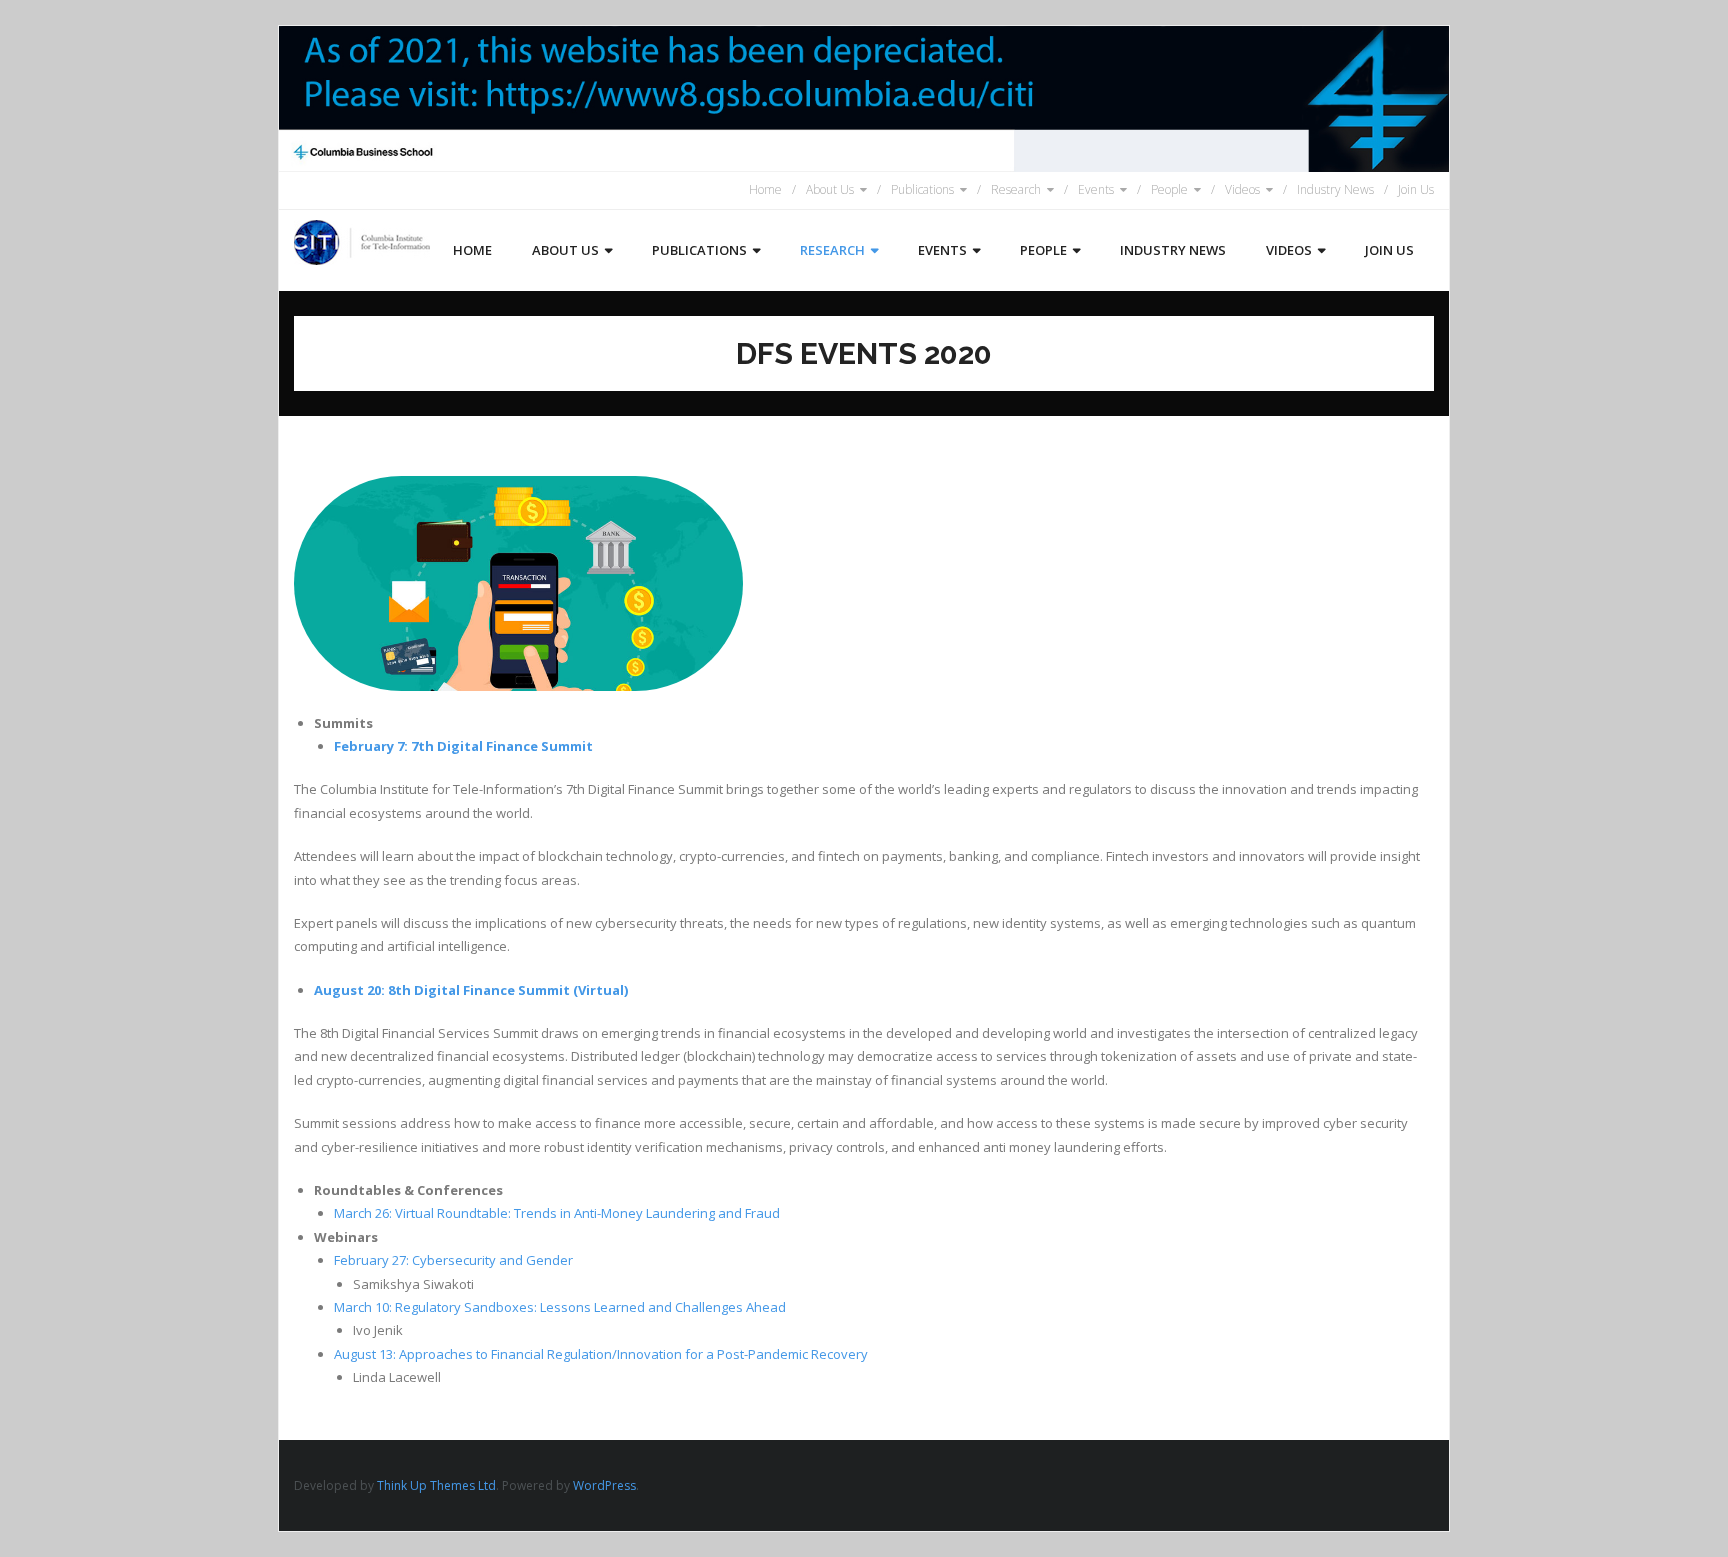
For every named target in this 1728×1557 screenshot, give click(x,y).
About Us (830, 189)
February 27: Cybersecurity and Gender (453, 1260)
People (1169, 189)
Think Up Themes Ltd (436, 1485)
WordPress (604, 1485)
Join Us (1416, 189)
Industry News (1335, 189)
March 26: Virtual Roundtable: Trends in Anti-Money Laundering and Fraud (557, 1213)
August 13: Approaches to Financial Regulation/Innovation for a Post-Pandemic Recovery (601, 1354)
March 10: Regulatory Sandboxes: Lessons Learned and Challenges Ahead (560, 1307)
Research (1016, 189)
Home (765, 189)
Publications (922, 189)
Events (1096, 189)
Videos (1242, 189)
